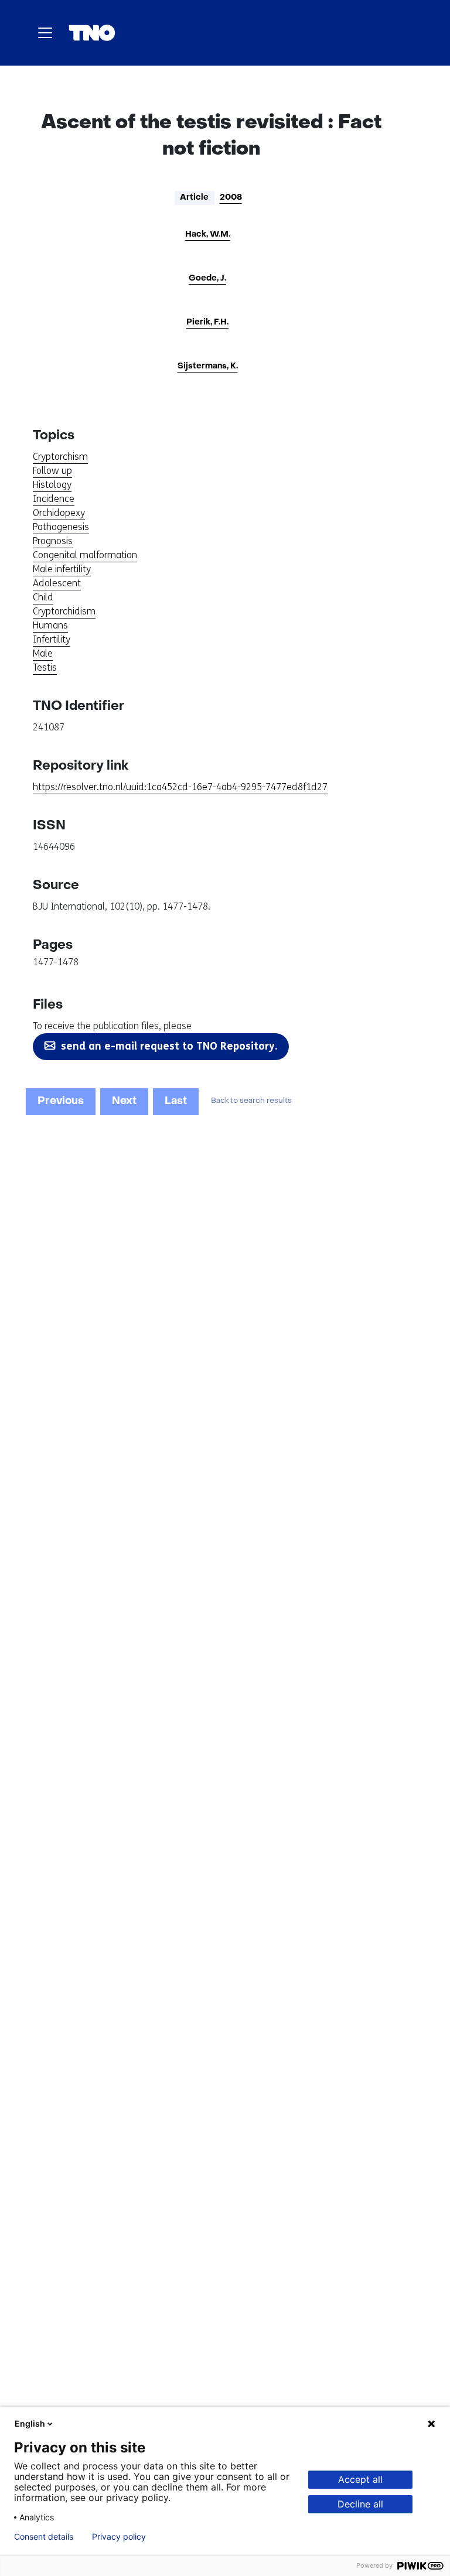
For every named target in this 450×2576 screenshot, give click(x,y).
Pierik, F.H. (207, 322)
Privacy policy (119, 2537)
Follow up (52, 471)
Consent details (44, 2537)
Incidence (54, 499)
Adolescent (57, 583)
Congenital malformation (85, 555)
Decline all (360, 2504)
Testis (45, 667)
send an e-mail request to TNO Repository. (169, 1046)
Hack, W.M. (208, 235)
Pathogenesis (61, 527)
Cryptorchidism (64, 611)
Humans (50, 625)
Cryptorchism (60, 457)
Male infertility (62, 569)
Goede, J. (207, 279)
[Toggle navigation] (45, 33)
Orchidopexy (59, 513)
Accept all (360, 2479)
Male (43, 653)
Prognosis (53, 541)
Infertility (52, 639)
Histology (52, 485)
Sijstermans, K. (208, 366)
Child (43, 597)
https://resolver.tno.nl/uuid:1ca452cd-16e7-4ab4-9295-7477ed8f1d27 (180, 787)
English (30, 2423)
